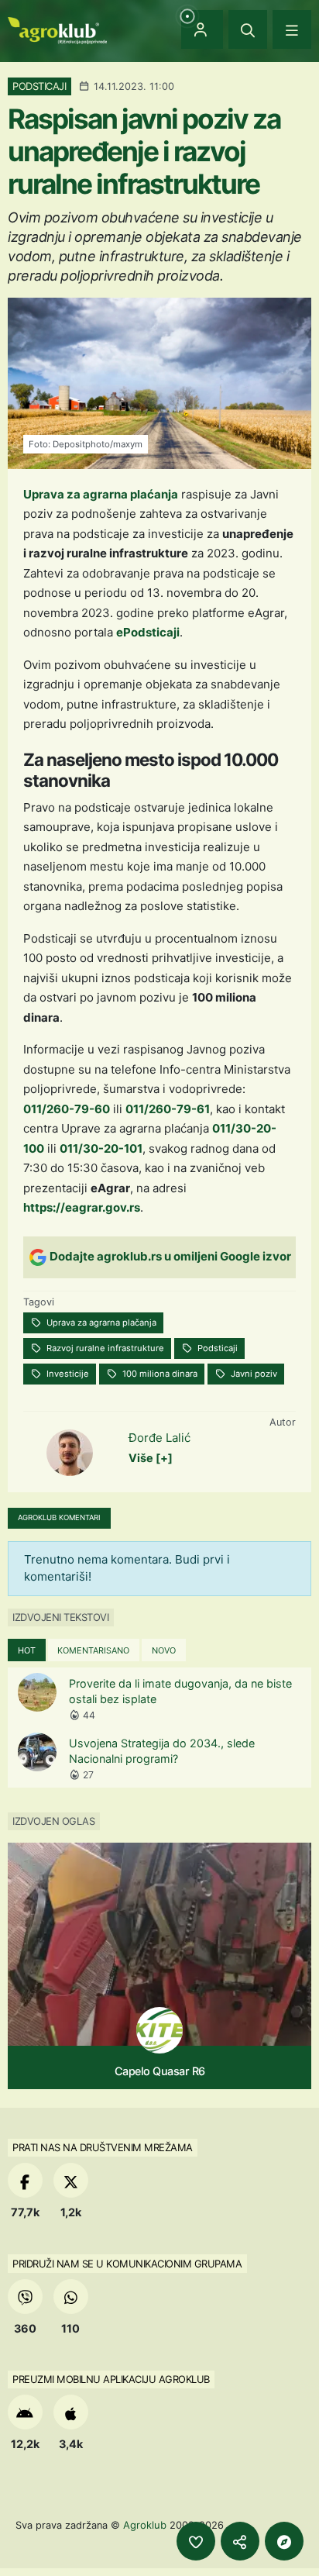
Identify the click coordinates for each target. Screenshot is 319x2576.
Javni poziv (253, 1374)
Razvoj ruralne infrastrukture (104, 1348)
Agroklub (145, 2525)
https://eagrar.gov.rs (82, 1207)
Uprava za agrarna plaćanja (101, 494)
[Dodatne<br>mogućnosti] (284, 2541)
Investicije (67, 1374)
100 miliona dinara (159, 1374)
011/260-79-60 (67, 1109)
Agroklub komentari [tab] (59, 1517)
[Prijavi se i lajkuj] (196, 2541)
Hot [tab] (27, 1650)
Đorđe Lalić (159, 1438)
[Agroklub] (57, 29)
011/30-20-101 (101, 1148)
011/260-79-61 (168, 1109)
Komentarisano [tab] (93, 1650)
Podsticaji (216, 1348)
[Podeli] (240, 2541)
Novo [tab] (164, 1650)
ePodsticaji (148, 632)
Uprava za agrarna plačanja (100, 1322)
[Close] (248, 29)
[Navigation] (292, 29)
